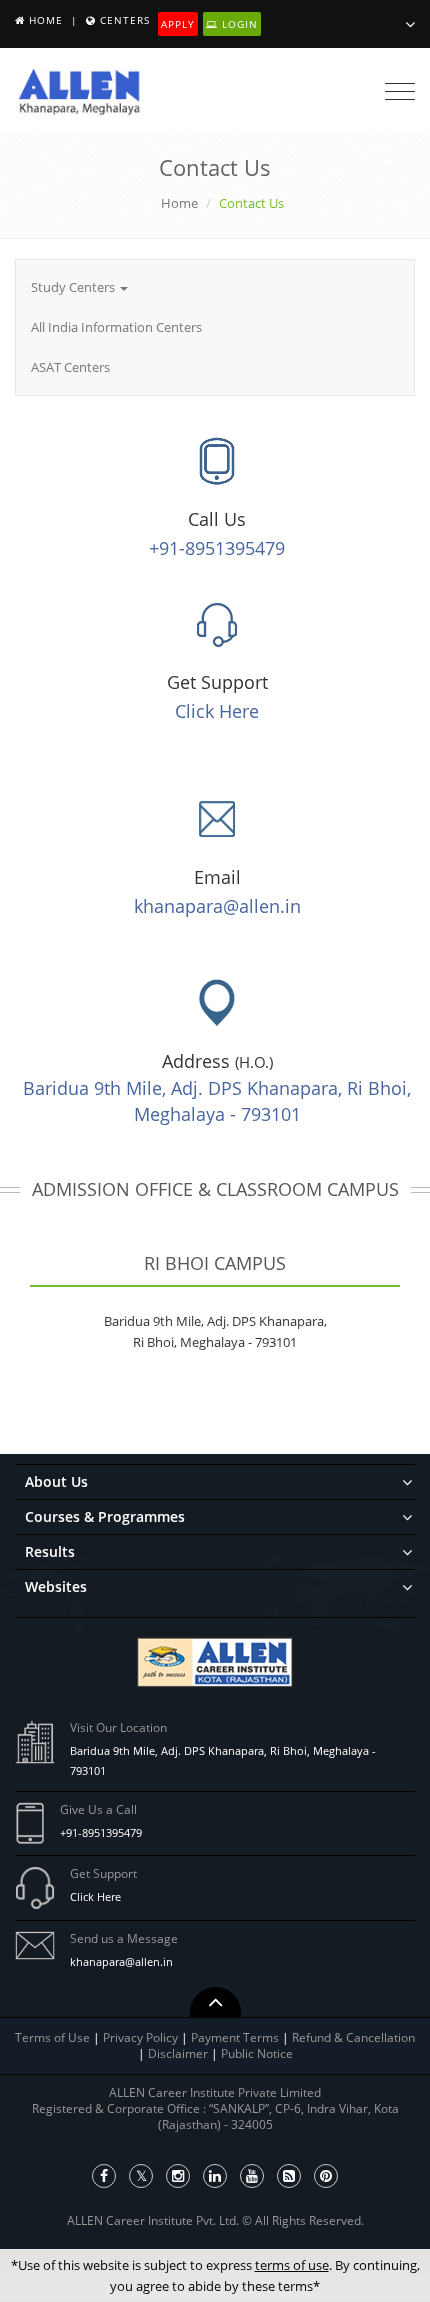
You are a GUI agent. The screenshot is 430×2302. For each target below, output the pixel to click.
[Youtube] (252, 2176)
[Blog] (289, 2176)
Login (238, 24)
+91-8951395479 (217, 548)
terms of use (292, 2265)
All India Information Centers (116, 327)
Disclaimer (179, 2053)
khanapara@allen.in (217, 906)
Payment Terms (236, 2037)
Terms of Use (52, 2037)
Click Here (217, 711)
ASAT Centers (70, 367)
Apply (178, 24)
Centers (125, 20)
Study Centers (74, 287)
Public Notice (257, 2053)
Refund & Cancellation (353, 2037)
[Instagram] (178, 2176)
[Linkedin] (215, 2176)
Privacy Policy (140, 2037)
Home (46, 20)
